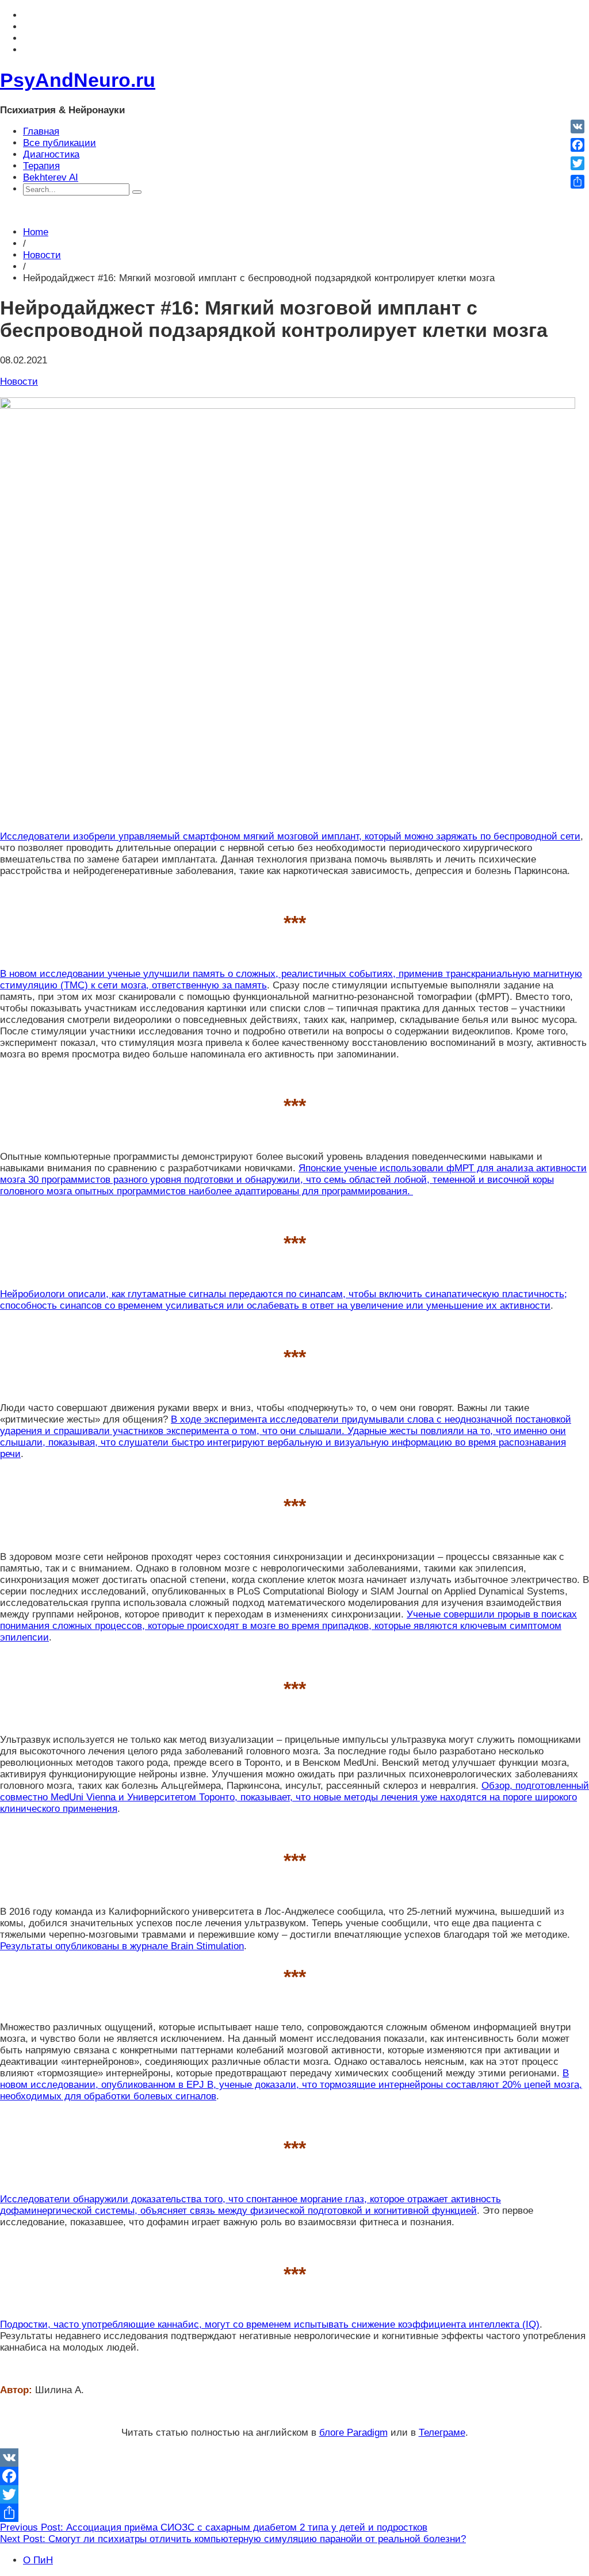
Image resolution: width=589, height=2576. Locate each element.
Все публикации (60, 143)
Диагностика (51, 154)
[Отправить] (294, 2513)
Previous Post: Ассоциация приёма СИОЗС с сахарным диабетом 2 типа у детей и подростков (214, 2527)
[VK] (294, 2458)
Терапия (41, 166)
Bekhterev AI (51, 177)
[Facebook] (294, 2476)
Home (36, 232)
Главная (41, 131)
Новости (42, 255)
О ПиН (38, 2560)
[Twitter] (294, 2494)
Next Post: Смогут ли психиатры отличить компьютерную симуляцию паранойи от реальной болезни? (233, 2539)
